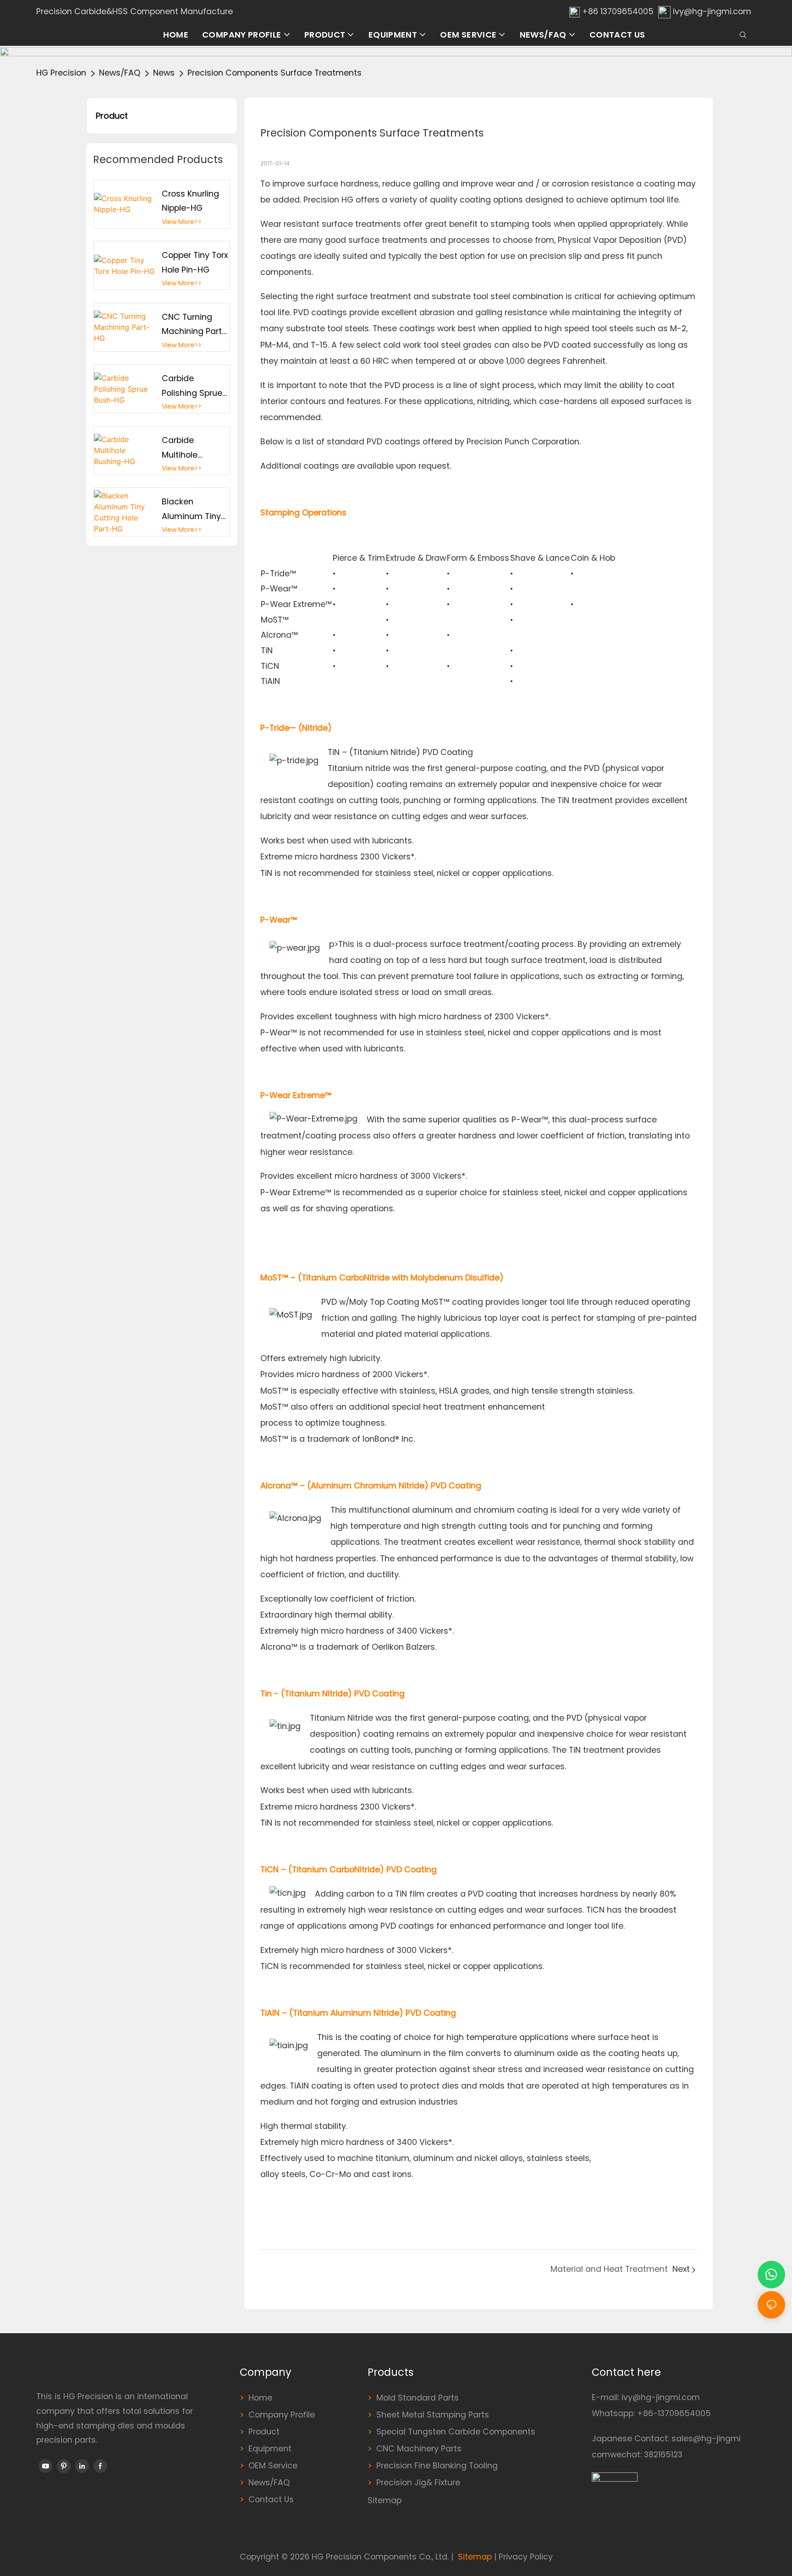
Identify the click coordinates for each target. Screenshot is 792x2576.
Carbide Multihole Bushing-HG (186, 448)
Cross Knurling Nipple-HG (190, 201)
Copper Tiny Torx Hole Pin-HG (195, 263)
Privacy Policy (526, 2557)
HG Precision (61, 73)
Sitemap (385, 2500)
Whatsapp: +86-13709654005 (651, 2413)
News (164, 73)
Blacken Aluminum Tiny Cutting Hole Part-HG (191, 510)
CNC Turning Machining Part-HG (194, 325)
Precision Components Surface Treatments (275, 73)
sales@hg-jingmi (706, 2439)
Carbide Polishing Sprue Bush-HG (192, 387)
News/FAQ (120, 73)
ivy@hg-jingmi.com (712, 11)
